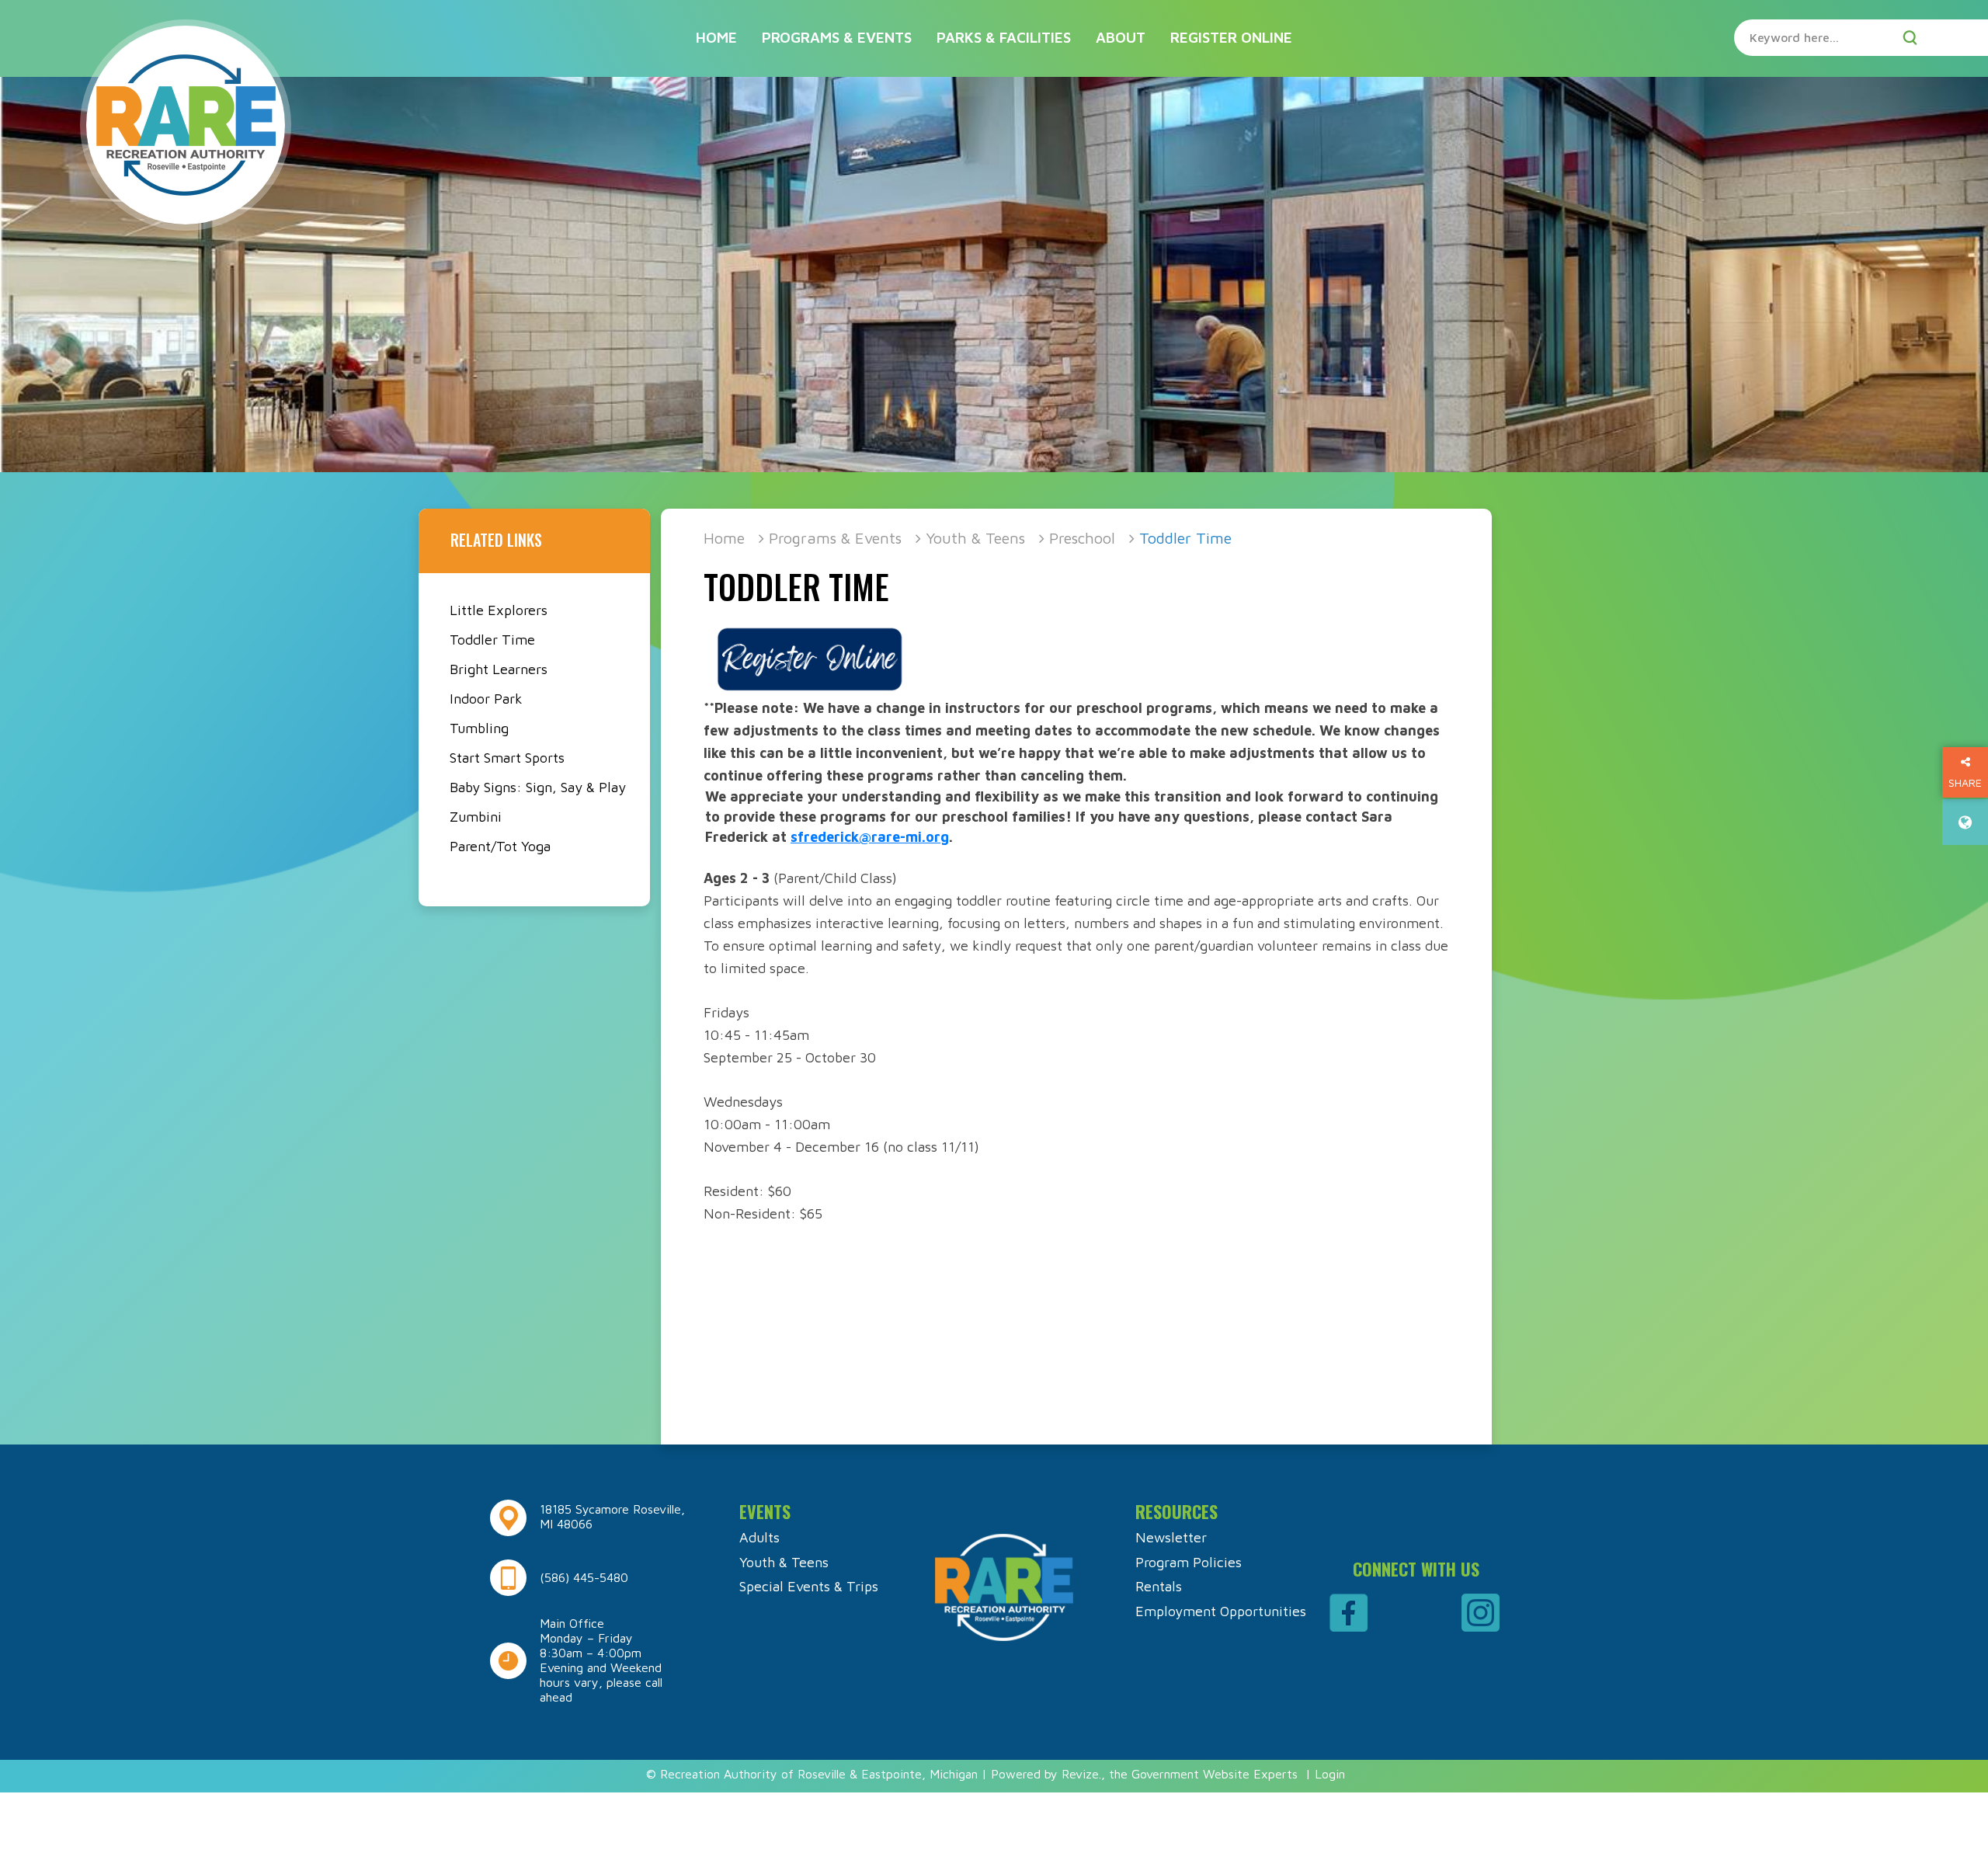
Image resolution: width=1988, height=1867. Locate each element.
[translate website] (1965, 822)
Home (716, 37)
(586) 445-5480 (584, 1577)
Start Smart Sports (507, 758)
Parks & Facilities (1004, 37)
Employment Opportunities (1221, 1611)
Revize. (1081, 1774)
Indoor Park (486, 699)
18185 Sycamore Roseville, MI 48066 (612, 1516)
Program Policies (1189, 1562)
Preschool (1082, 538)
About (1121, 37)
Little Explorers (499, 610)
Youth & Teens (975, 538)
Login (1330, 1774)
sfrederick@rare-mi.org (870, 837)
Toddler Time (492, 640)
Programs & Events (837, 37)
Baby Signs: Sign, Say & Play (538, 787)
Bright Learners (499, 669)
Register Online (1231, 37)
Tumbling (479, 728)
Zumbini (476, 817)
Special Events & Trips (809, 1586)
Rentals (1159, 1586)
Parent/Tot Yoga (500, 846)
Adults (759, 1537)
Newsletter (1171, 1537)
